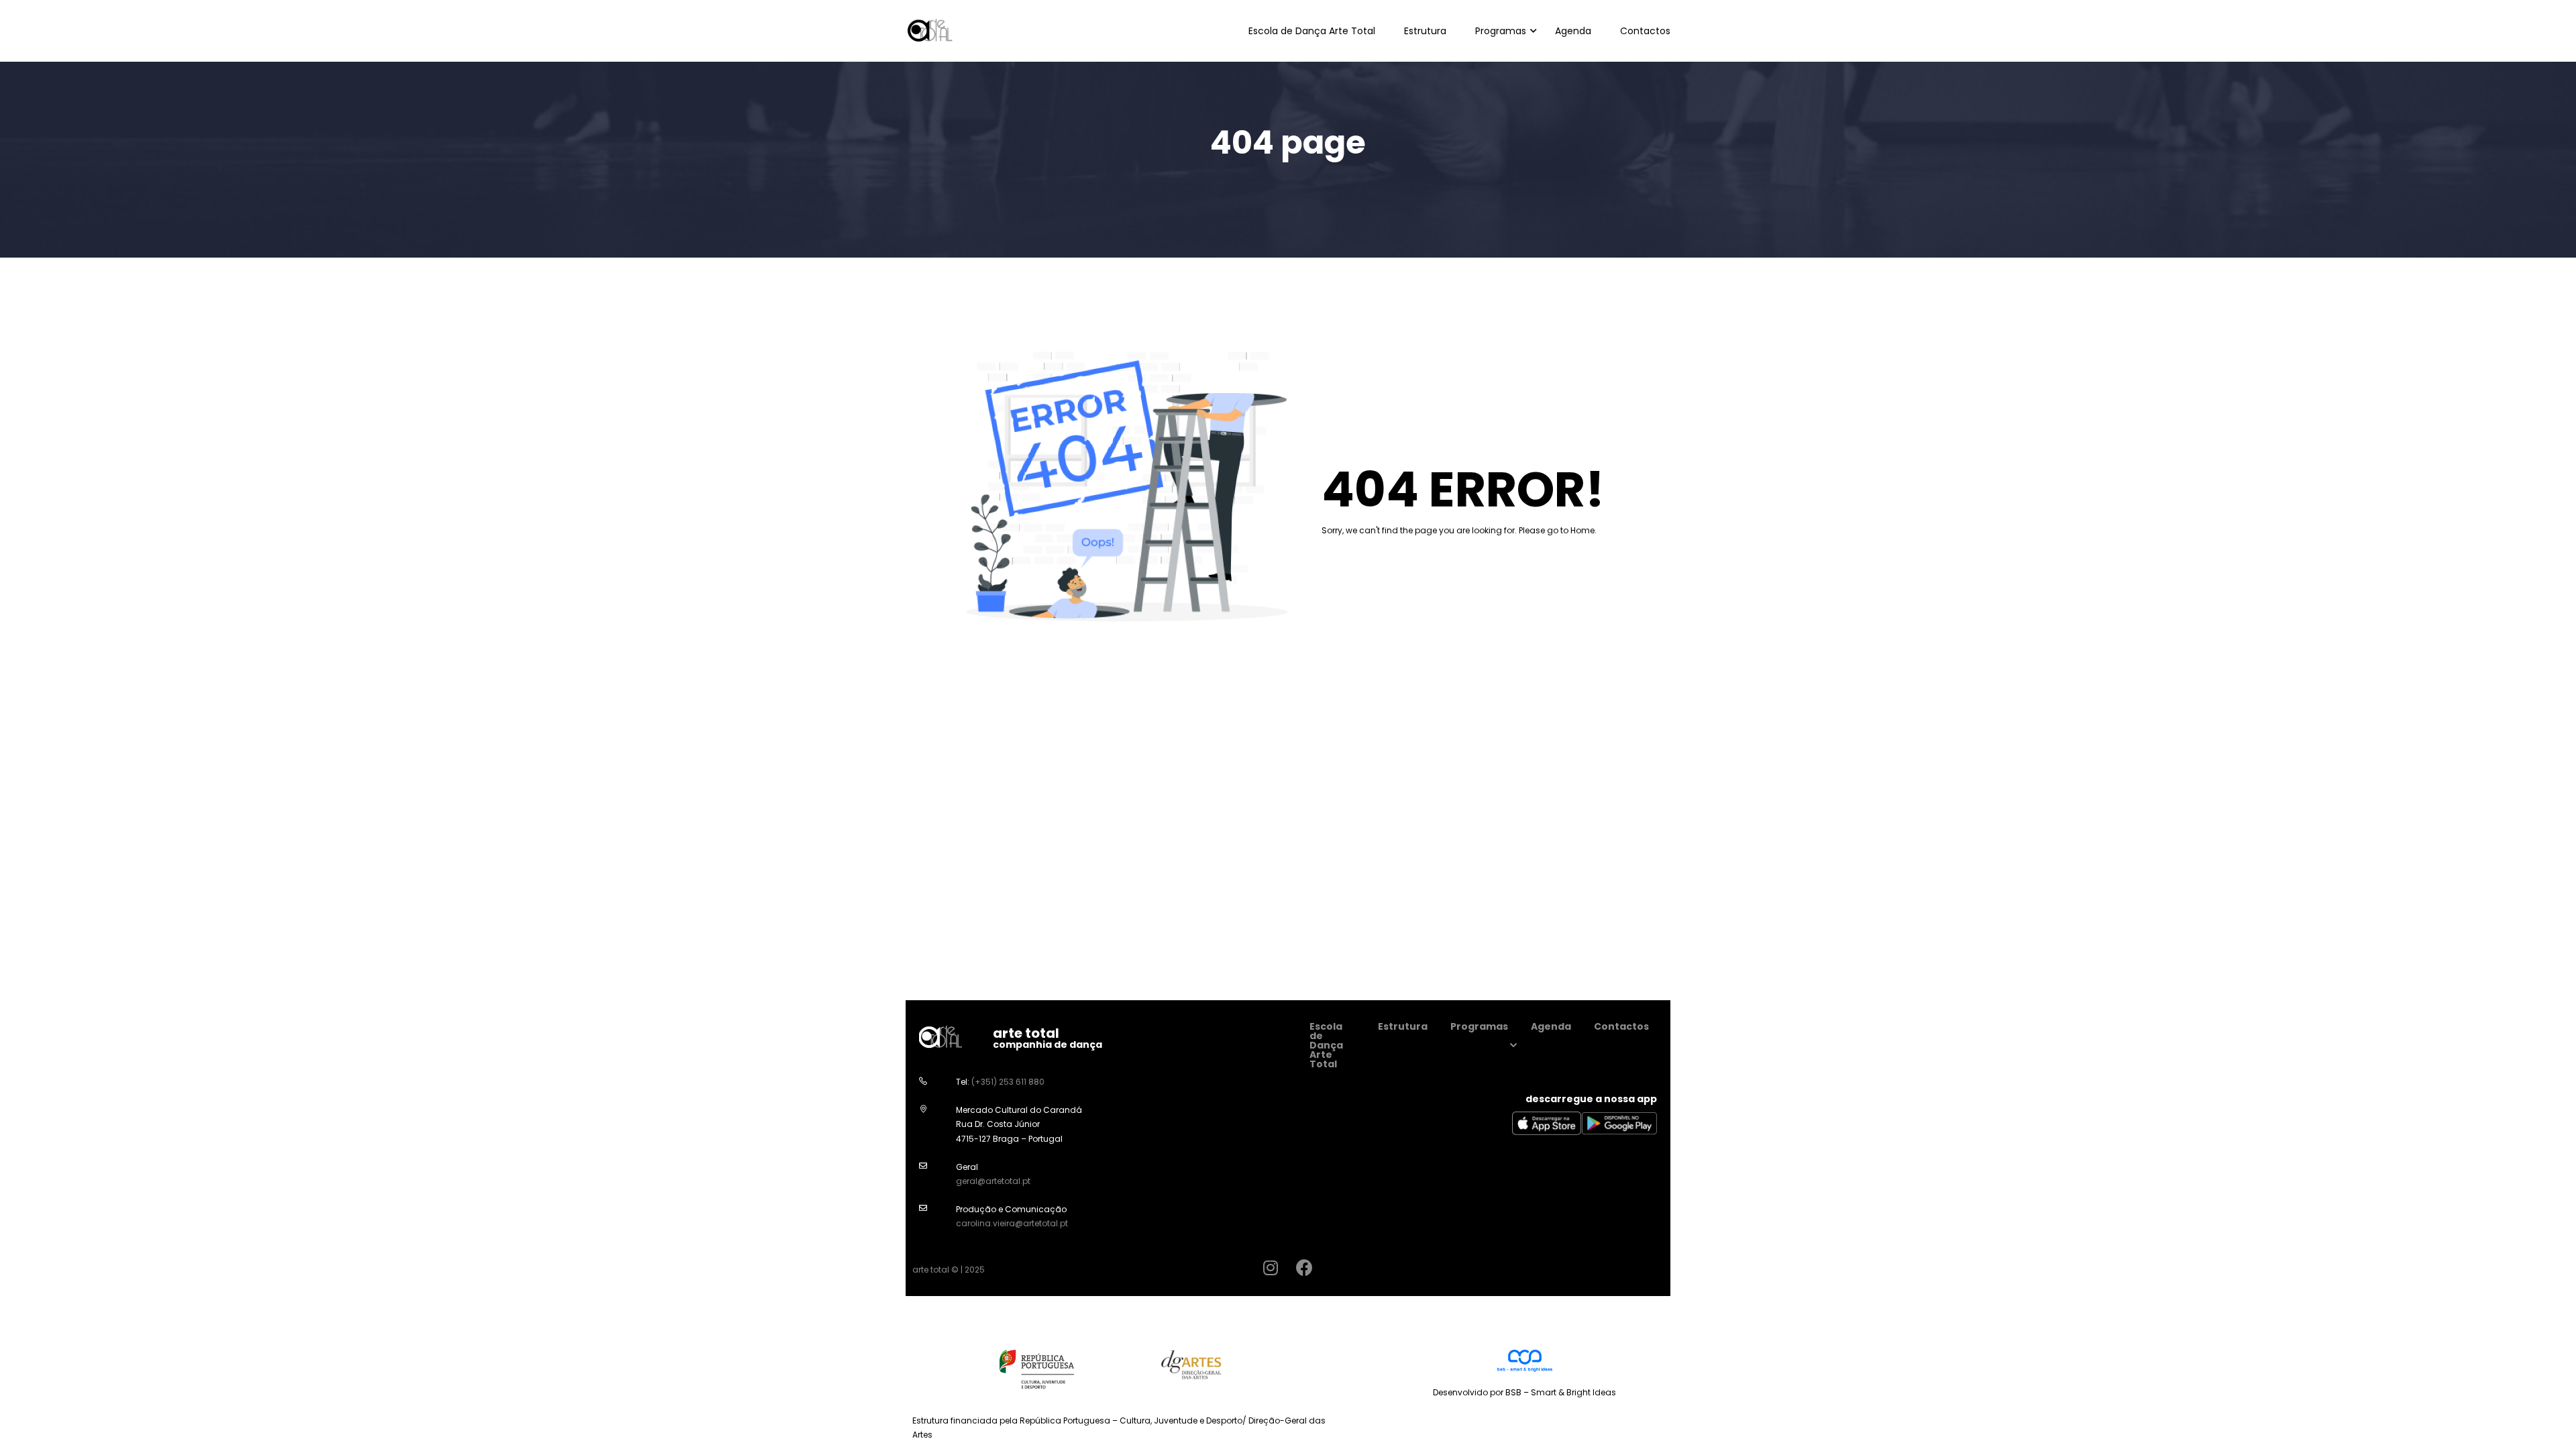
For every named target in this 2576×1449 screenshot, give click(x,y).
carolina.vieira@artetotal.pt (1012, 1223)
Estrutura (1425, 31)
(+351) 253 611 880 (1008, 1082)
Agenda (1573, 31)
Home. (1584, 530)
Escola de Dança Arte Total (1312, 31)
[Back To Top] (2549, 1426)
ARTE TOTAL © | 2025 (949, 1270)
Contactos (1645, 31)
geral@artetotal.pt (993, 1181)
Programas (1501, 31)
